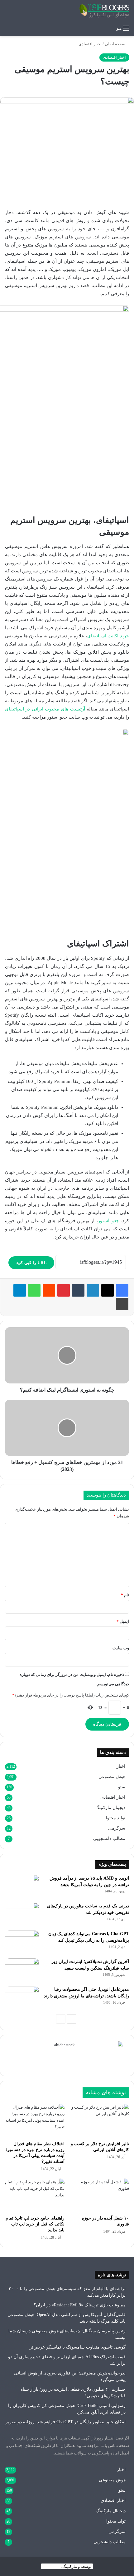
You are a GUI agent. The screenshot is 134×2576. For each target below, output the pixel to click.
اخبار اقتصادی (90, 44)
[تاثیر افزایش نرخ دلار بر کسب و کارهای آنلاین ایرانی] (99, 2121)
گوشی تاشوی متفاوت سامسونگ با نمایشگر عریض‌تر (78, 2347)
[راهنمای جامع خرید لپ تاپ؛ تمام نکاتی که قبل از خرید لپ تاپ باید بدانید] (35, 2195)
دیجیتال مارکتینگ (110, 1808)
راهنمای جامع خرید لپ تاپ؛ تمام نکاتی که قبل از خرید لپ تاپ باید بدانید (35, 2224)
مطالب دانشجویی (109, 1839)
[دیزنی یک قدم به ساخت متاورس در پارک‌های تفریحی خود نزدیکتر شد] (22, 1914)
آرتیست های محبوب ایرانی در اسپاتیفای (45, 709)
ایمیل (123, 1621)
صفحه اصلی (115, 44)
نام (125, 1595)
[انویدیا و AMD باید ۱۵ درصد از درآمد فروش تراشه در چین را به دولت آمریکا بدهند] (22, 1887)
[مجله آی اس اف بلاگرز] (104, 11)
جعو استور (108, 1221)
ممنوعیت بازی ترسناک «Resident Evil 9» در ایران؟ (80, 2305)
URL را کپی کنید (31, 1263)
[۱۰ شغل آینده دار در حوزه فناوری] (99, 2195)
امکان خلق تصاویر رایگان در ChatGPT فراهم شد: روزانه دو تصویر (66, 2422)
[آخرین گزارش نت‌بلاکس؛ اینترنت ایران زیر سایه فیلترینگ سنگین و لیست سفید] (22, 1970)
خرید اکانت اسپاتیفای (108, 636)
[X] (108, 1290)
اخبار (121, 1766)
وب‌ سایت (121, 1648)
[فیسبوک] (122, 1290)
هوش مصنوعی (112, 1777)
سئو (122, 1787)
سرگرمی (117, 1828)
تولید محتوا (116, 1818)
